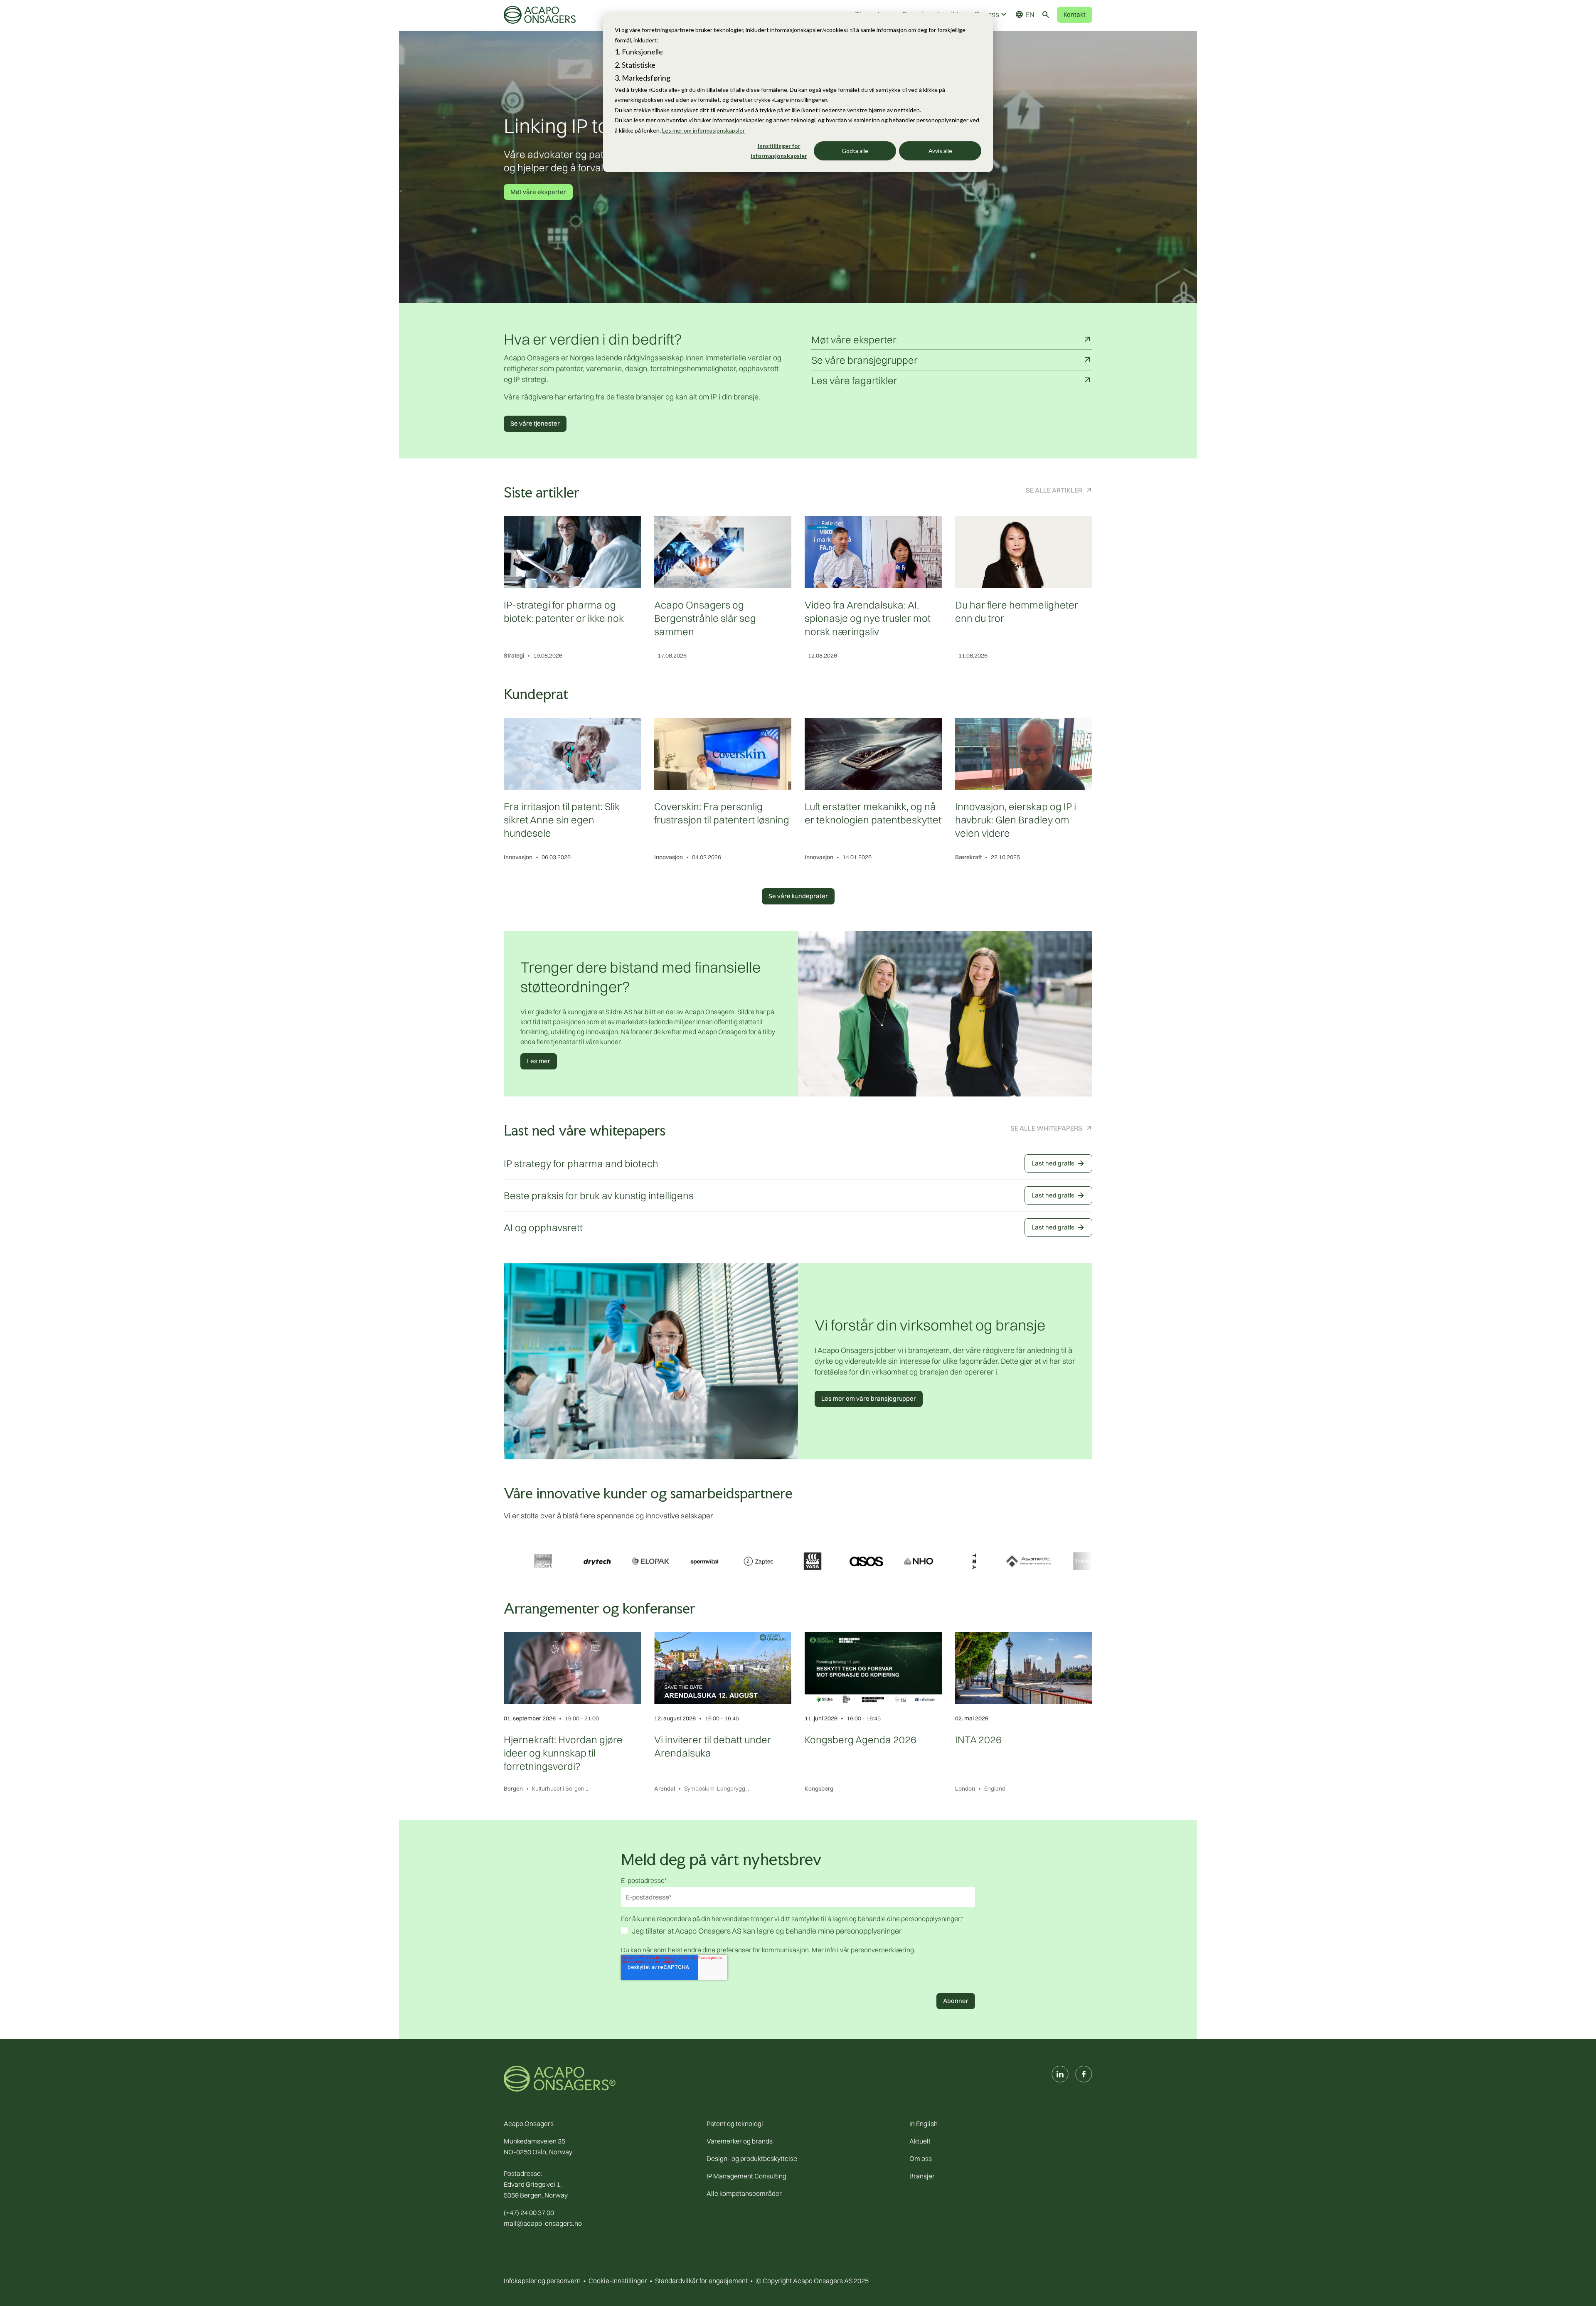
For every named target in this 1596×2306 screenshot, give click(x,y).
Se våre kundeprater (798, 896)
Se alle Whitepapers (1046, 1128)
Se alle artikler (1054, 490)
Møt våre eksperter (538, 192)
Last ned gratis (1058, 1163)
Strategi (514, 655)
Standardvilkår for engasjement (701, 2281)
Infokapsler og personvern (542, 2281)
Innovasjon (518, 857)
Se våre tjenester (535, 423)
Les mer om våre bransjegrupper (869, 1398)
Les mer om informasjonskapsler (703, 130)
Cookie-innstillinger (618, 2281)
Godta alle (855, 151)
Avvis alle (940, 151)
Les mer (539, 1061)
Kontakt (1075, 14)
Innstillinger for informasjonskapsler (779, 151)
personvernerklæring (882, 1950)
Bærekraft (968, 857)
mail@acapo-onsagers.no (543, 2223)
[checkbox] (798, 1932)
